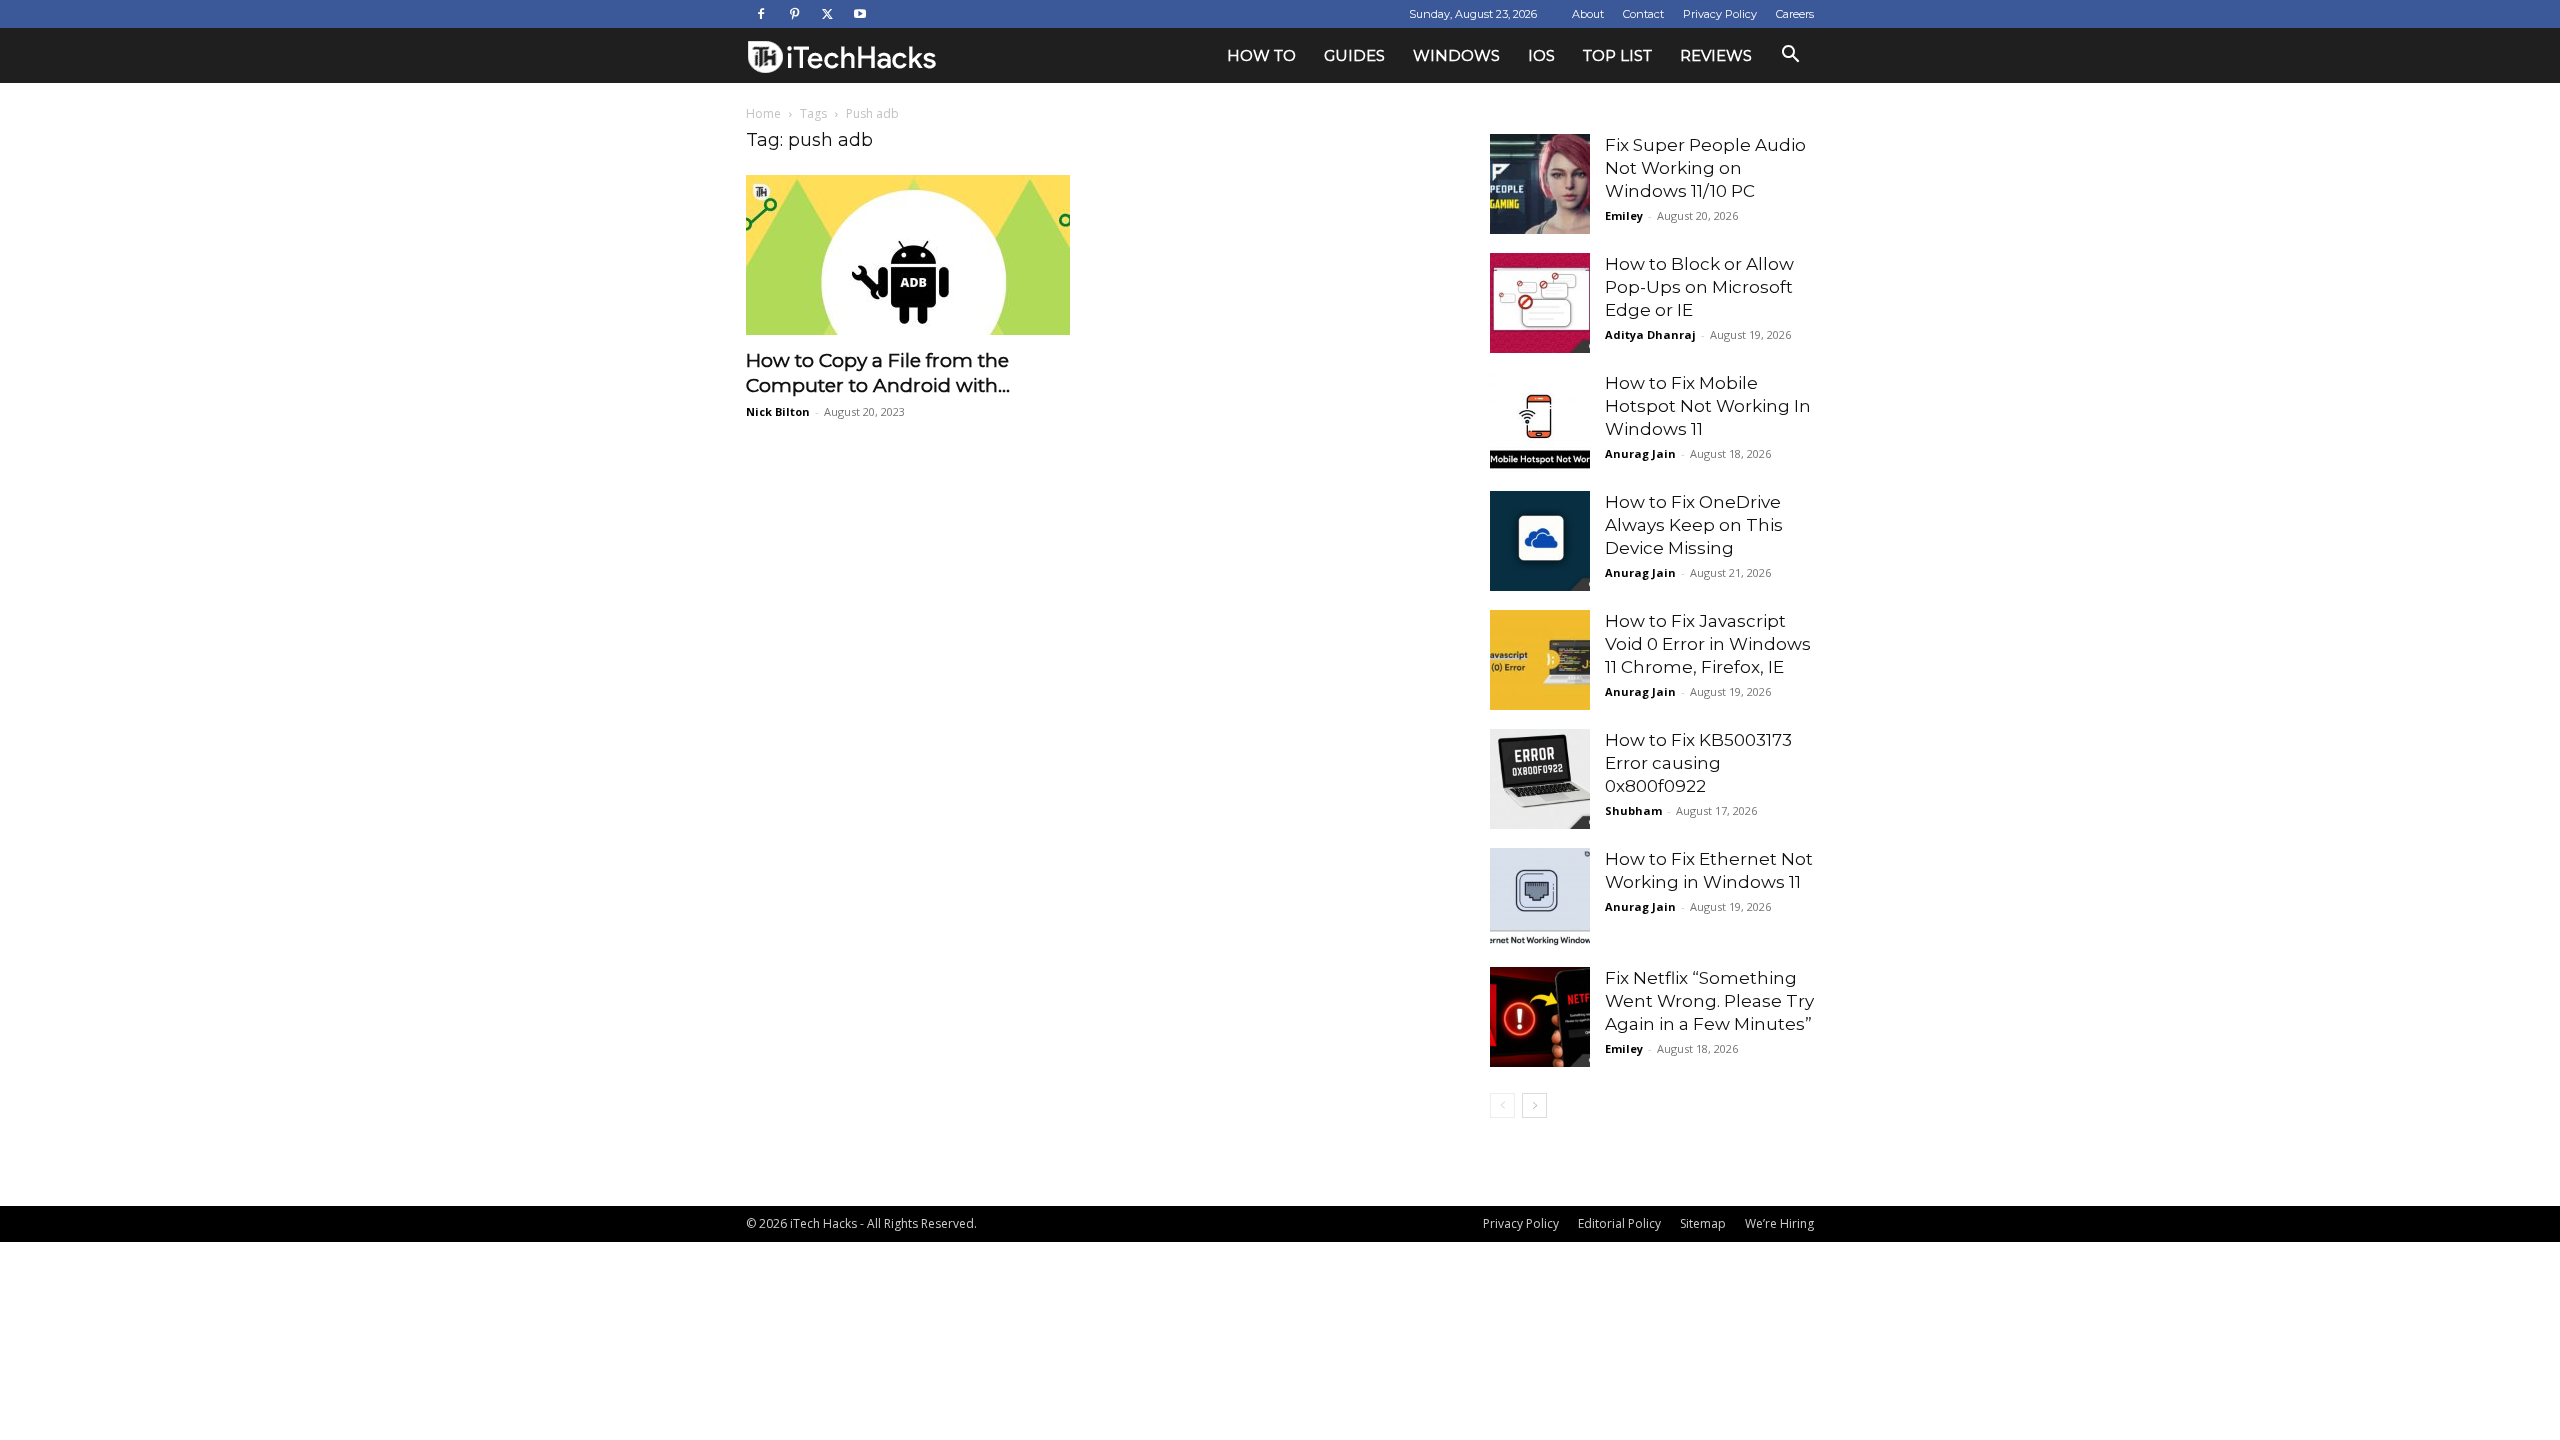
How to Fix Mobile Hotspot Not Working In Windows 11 (1708, 406)
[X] (827, 14)
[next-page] (1534, 1105)
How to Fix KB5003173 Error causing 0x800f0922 (1698, 763)
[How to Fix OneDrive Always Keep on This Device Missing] (1540, 541)
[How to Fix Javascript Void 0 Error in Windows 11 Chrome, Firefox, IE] (1540, 660)
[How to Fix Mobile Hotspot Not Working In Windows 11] (1540, 422)
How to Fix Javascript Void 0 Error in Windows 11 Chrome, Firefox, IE (1708, 644)
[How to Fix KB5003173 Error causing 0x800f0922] (1540, 779)
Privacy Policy (1720, 14)
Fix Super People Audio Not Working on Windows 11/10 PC (1705, 168)
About (1588, 14)
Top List (1617, 55)
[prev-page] (1502, 1105)
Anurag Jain (1640, 453)
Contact (1643, 14)
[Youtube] (860, 14)
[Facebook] (761, 14)
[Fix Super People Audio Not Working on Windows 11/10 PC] (1540, 184)
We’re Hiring (1779, 1223)
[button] (1790, 56)
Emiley (1624, 215)
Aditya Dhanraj (1650, 334)
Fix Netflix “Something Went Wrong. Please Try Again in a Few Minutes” (1709, 1001)
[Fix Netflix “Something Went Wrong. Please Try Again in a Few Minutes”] (1540, 1017)
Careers (1795, 14)
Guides (1354, 55)
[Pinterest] (794, 14)
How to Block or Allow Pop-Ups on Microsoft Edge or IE (1699, 287)
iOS (1541, 55)
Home (763, 113)
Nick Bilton (778, 411)
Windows (1456, 55)
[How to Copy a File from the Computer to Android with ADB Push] (908, 255)
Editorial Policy (1619, 1223)
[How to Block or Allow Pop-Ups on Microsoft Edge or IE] (1540, 303)
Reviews (1716, 55)
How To (1261, 55)
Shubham (1633, 810)
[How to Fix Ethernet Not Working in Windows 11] (1540, 898)
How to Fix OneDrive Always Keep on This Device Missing (1694, 525)
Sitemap (1703, 1223)
